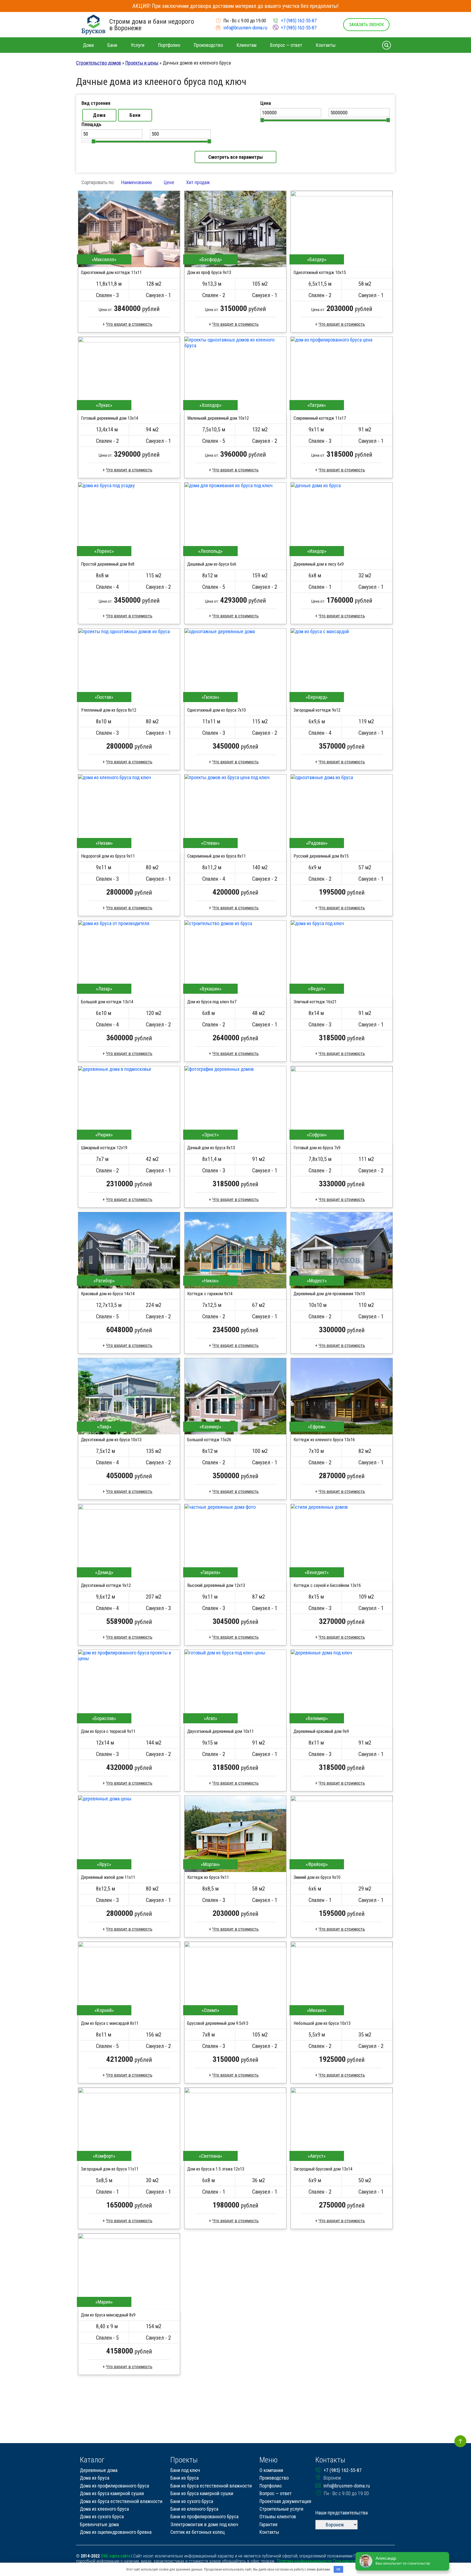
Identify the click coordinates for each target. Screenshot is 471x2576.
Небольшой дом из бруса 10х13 (322, 2023)
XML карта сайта (116, 2556)
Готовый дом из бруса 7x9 (317, 1148)
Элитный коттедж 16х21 (315, 1002)
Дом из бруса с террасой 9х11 (108, 1731)
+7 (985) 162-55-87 (299, 21)
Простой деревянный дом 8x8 (108, 564)
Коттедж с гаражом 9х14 (210, 1294)
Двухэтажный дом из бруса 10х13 (111, 1440)
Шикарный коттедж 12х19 (104, 1148)
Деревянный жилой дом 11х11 (108, 1877)
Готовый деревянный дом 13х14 (110, 418)
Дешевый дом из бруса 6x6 (212, 564)
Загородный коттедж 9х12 (317, 710)
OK (338, 2569)
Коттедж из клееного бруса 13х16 (324, 1440)
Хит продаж (198, 182)
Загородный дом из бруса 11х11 (110, 2169)
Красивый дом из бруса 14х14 (108, 1294)
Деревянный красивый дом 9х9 (321, 1731)
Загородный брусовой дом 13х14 (323, 2169)
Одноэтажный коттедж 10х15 (320, 272)
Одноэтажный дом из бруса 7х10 (217, 710)
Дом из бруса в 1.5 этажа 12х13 (216, 2169)
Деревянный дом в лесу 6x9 (319, 564)
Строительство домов (99, 63)
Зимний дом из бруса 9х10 (317, 1877)
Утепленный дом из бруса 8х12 (109, 710)
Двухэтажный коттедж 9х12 (106, 1585)
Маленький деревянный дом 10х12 (218, 418)
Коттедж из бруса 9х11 (208, 1877)
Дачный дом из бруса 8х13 (211, 1148)
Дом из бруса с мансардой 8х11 (110, 2023)
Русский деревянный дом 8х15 (321, 856)
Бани (135, 115)
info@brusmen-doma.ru (245, 28)
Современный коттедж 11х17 (320, 418)
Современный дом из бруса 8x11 (217, 856)
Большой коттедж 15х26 (209, 1440)
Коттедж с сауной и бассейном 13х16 (327, 1585)
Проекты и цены (142, 63)
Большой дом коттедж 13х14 (107, 1002)
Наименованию (136, 182)
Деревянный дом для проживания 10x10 (329, 1294)
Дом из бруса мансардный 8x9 (108, 2315)
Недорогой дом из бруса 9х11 (108, 856)
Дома (99, 115)
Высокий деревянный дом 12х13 (216, 1585)
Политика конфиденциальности (304, 2561)
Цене (169, 182)
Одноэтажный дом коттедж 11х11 (111, 272)
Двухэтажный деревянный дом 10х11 (221, 1731)
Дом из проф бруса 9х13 (209, 272)
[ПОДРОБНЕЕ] (129, 229)
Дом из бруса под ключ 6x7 (212, 1002)
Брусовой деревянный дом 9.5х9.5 (218, 2023)
